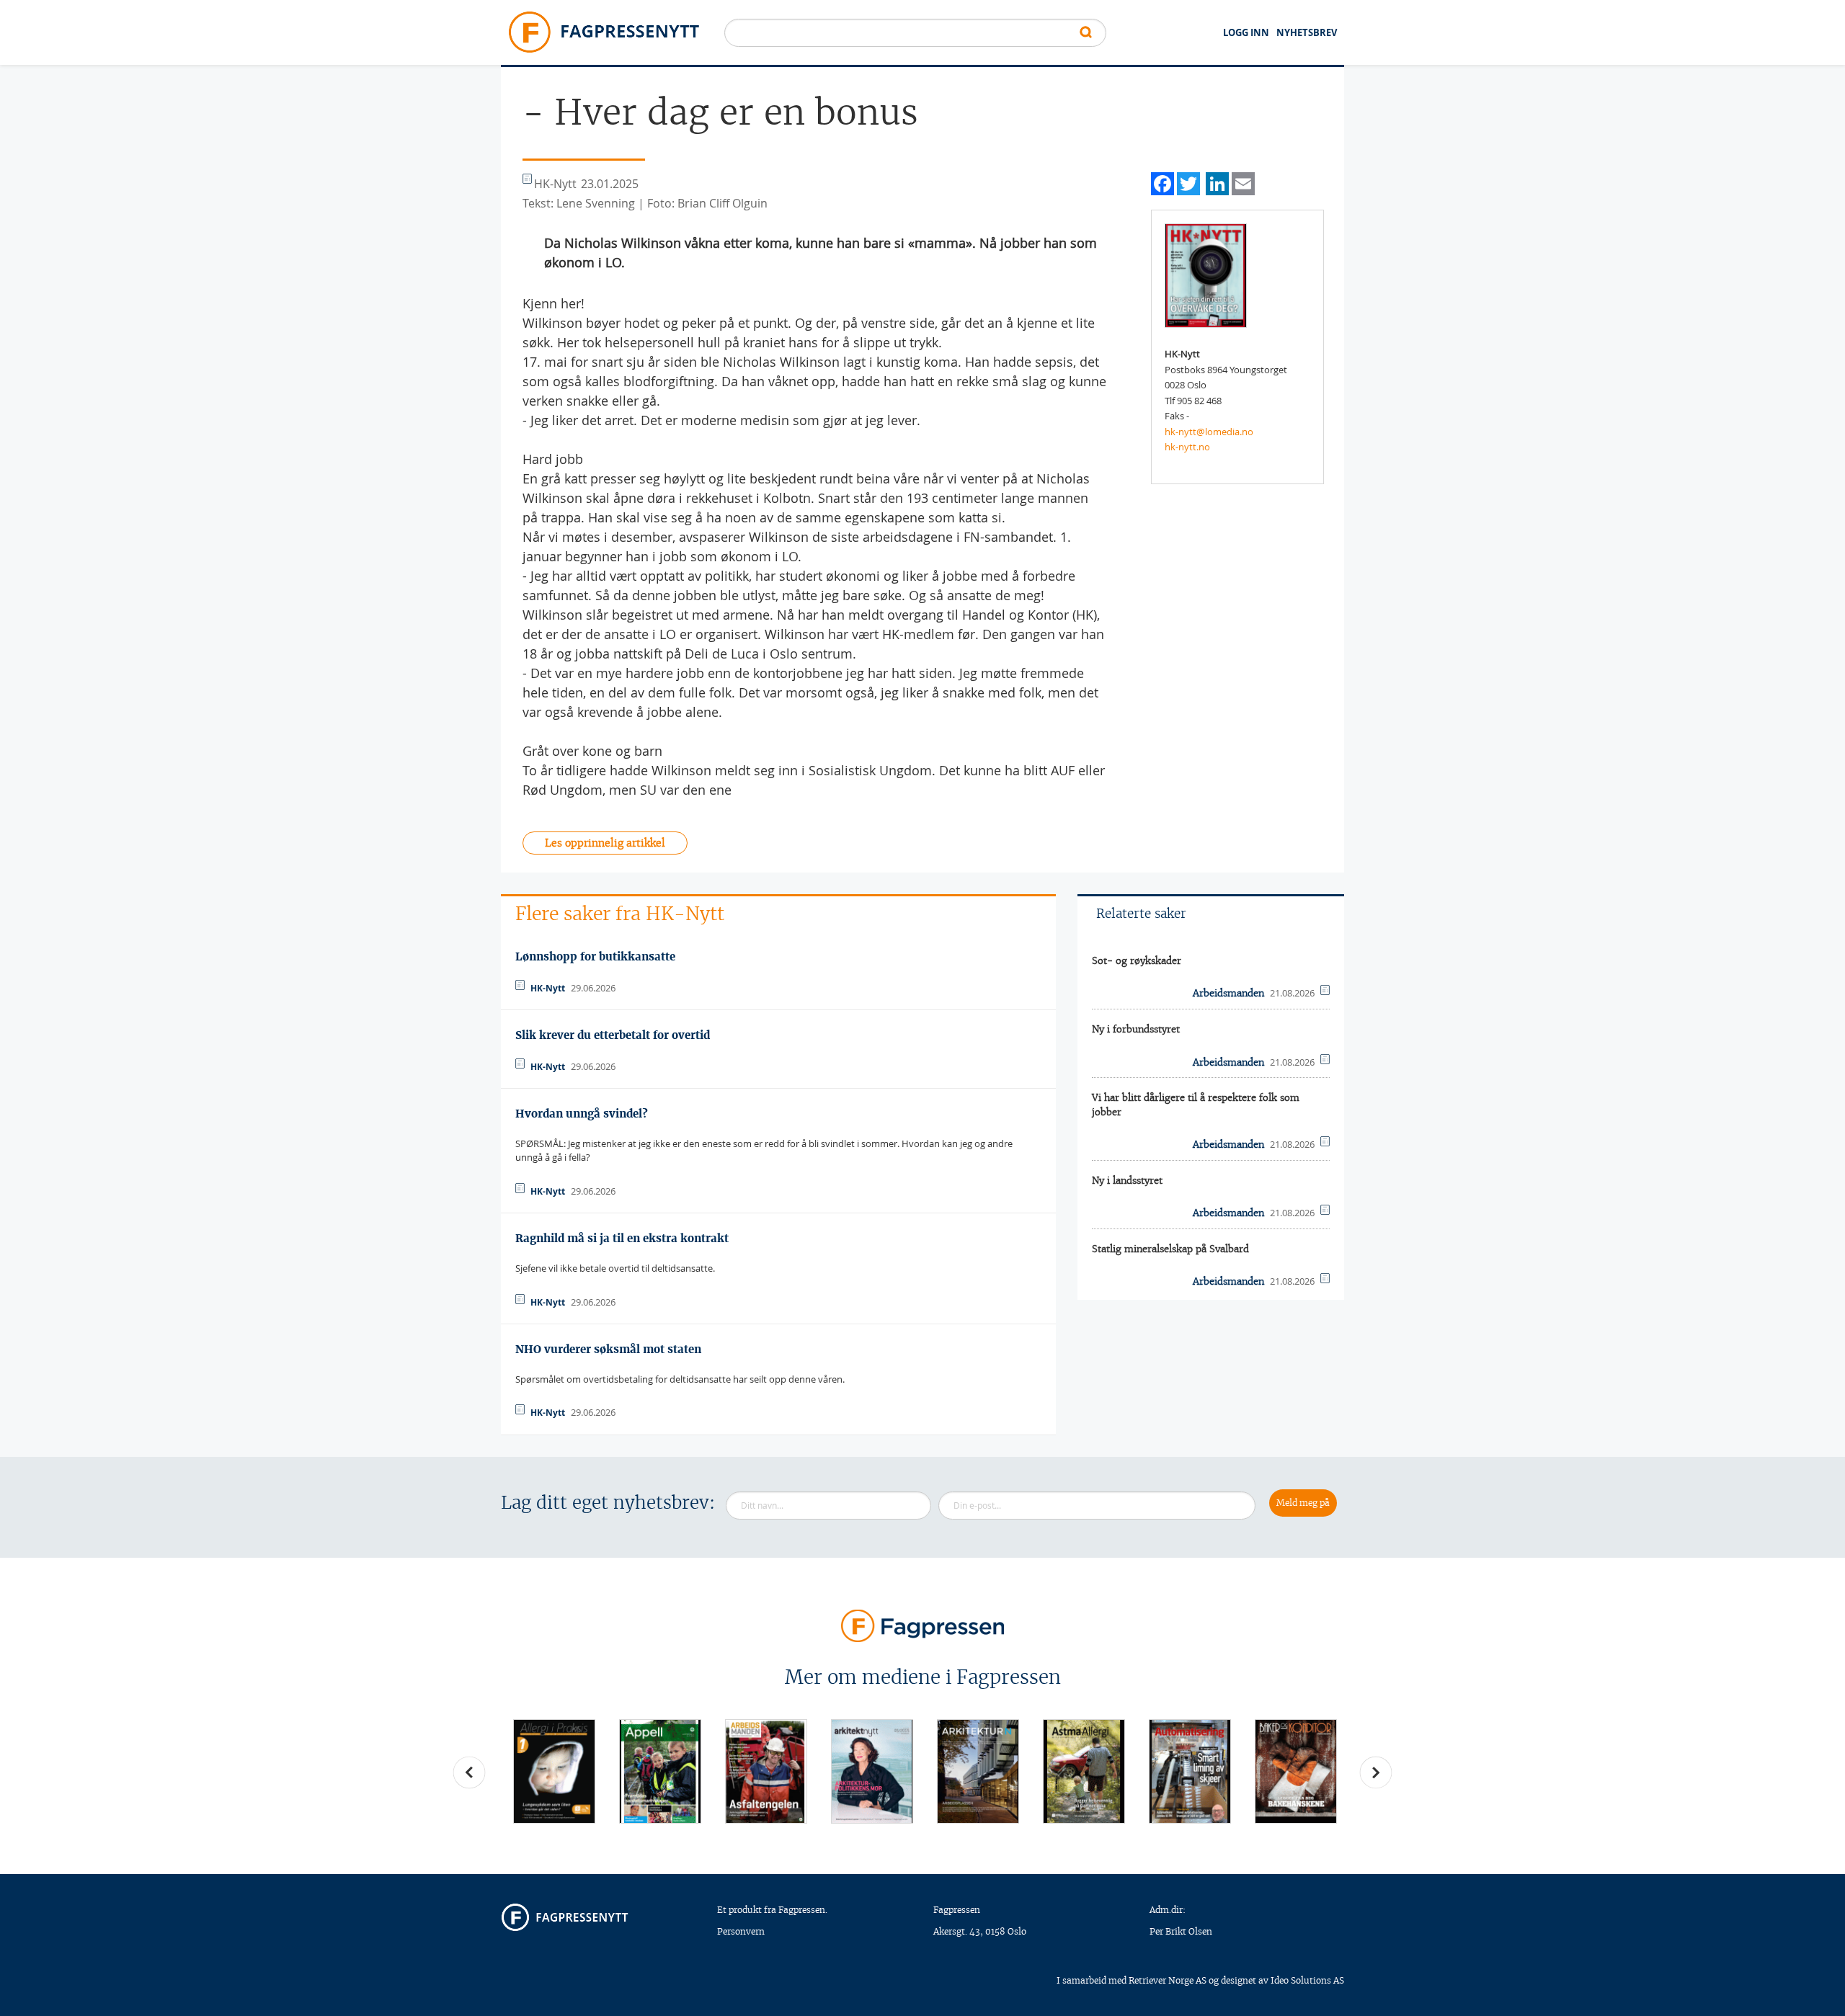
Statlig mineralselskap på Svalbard (1170, 1249)
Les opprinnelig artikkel (605, 843)
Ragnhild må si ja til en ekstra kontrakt (622, 1238)
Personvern (741, 1931)
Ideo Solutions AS (1307, 1980)
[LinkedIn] (1217, 182)
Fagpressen (957, 1910)
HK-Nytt (548, 988)
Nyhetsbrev (1307, 32)
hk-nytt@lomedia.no (1209, 432)
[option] (554, 1771)
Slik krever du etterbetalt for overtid (613, 1035)
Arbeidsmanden (1228, 993)
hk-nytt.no (1187, 447)
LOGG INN (1246, 32)
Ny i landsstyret (1127, 1181)
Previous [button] (469, 1772)
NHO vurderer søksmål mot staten (608, 1349)
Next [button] (1376, 1772)
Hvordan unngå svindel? (582, 1114)
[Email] (1243, 182)
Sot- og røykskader (1137, 961)
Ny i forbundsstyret (1136, 1029)
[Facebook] (1162, 182)
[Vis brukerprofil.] (1206, 275)
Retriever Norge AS (1168, 1980)
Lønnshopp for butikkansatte (595, 956)
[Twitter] (1188, 182)
